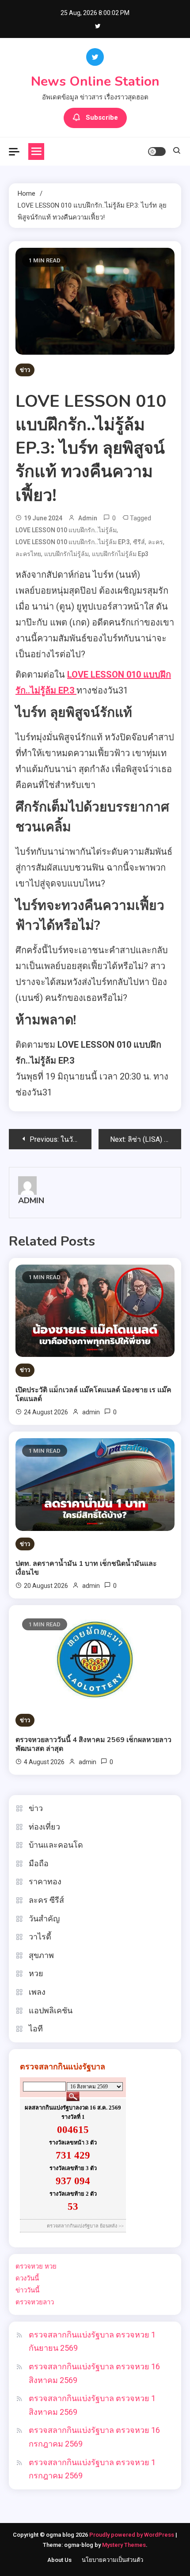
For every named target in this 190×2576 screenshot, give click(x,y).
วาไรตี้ (40, 1937)
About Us (59, 2560)
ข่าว (25, 370)
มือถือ (39, 1863)
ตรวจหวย (29, 2266)
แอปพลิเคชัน (51, 2010)
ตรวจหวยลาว (35, 2302)
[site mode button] (157, 152)
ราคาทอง (45, 1881)
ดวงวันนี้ (27, 2278)
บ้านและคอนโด (56, 1845)
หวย (36, 1973)
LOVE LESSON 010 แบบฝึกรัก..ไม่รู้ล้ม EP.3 (73, 542)
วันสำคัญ (44, 1919)
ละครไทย (28, 554)
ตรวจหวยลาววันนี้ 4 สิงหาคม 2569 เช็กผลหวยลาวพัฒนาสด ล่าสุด (93, 1744)
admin (88, 518)
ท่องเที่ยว (44, 1827)
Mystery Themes (124, 2545)
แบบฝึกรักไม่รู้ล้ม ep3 (120, 554)
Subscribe (102, 117)
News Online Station (95, 81)
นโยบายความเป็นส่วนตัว (112, 2560)
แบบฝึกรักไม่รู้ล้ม (66, 554)
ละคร (156, 542)
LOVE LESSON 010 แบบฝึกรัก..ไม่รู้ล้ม (66, 530)
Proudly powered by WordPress (132, 2535)
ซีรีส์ (139, 542)
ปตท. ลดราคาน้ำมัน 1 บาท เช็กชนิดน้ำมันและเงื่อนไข (86, 1568)
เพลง (37, 1992)
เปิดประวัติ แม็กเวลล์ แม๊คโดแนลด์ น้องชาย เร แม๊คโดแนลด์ (93, 1394)
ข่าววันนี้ (27, 2290)
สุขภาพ (41, 1955)
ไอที (36, 2029)
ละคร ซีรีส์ (46, 1900)
